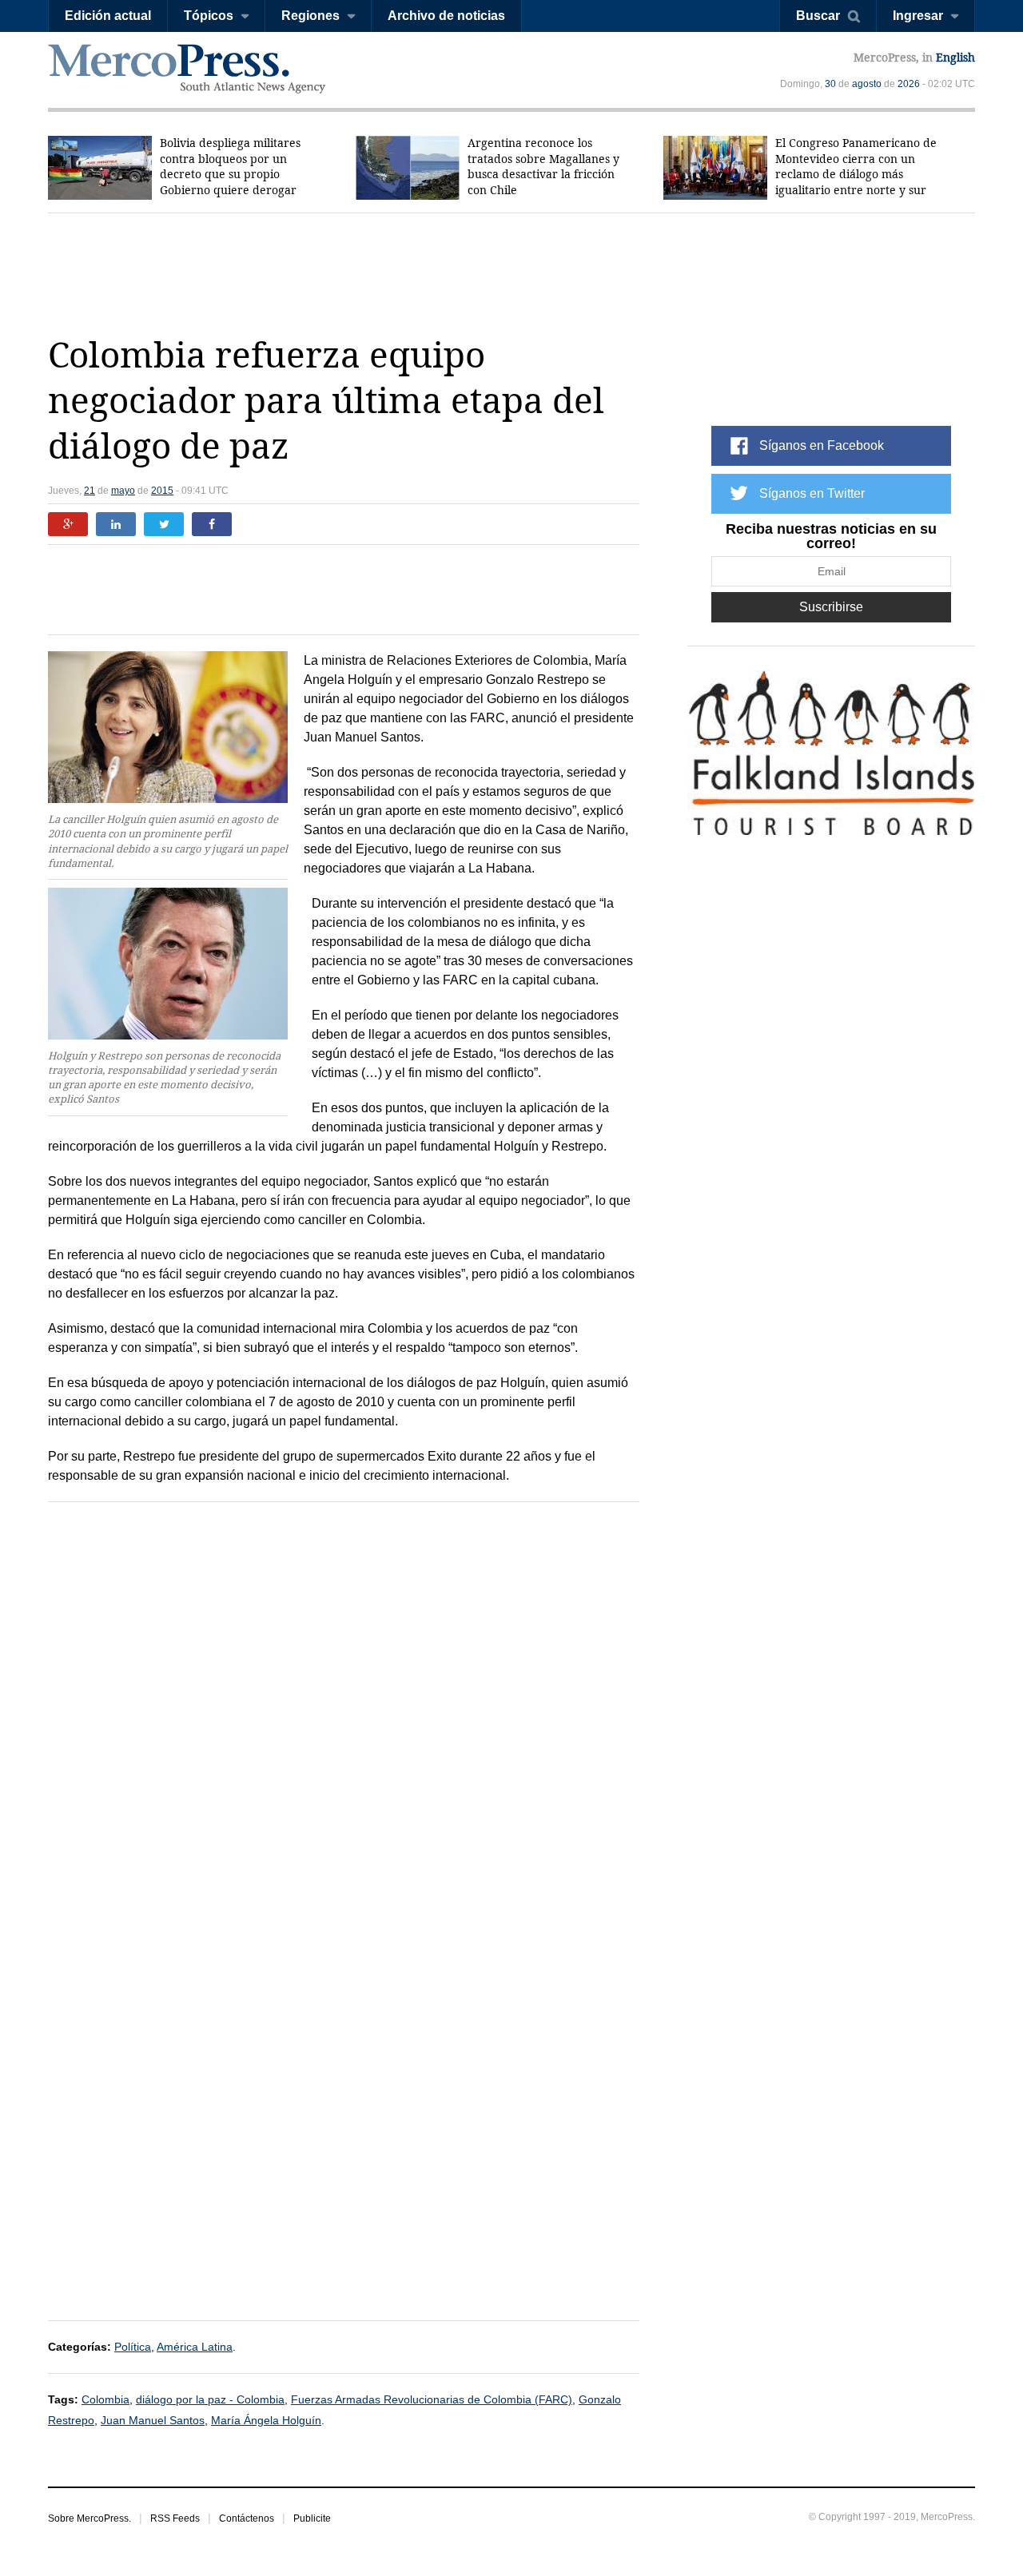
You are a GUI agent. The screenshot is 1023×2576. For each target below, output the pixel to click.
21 (90, 491)
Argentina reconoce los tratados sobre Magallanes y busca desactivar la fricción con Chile (543, 167)
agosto (867, 84)
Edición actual (108, 16)
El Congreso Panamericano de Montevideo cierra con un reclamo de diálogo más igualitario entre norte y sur (856, 167)
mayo (123, 491)
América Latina (195, 2347)
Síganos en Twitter (812, 493)
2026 (909, 84)
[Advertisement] (511, 273)
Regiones (310, 16)
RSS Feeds (175, 2518)
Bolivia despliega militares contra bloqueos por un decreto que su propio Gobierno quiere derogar (230, 167)
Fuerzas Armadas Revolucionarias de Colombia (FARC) (432, 2399)
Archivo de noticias (446, 16)
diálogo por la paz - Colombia (210, 2399)
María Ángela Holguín (266, 2420)
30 (830, 84)
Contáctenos (247, 2518)
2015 (162, 491)
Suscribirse (831, 607)
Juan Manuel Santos (153, 2420)
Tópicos (209, 16)
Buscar (818, 16)
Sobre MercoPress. (90, 2518)
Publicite (312, 2518)
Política (133, 2347)
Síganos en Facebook (822, 445)
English (955, 58)
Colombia (105, 2399)
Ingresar (918, 16)
